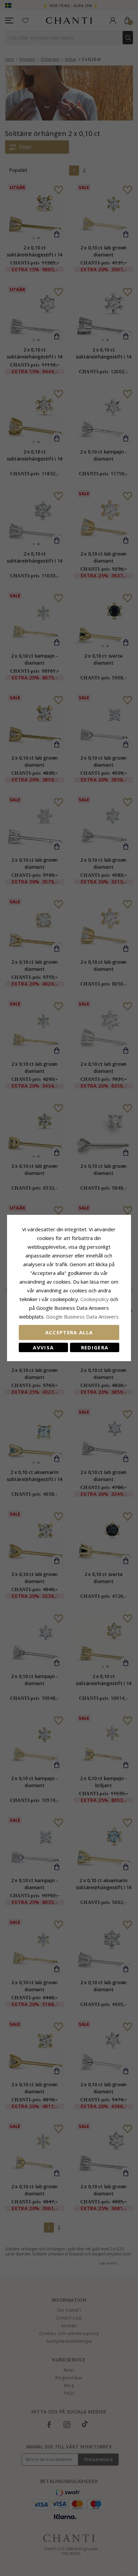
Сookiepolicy (95, 1299)
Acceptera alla (69, 1332)
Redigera (95, 1347)
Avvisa (43, 1347)
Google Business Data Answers (82, 1317)
